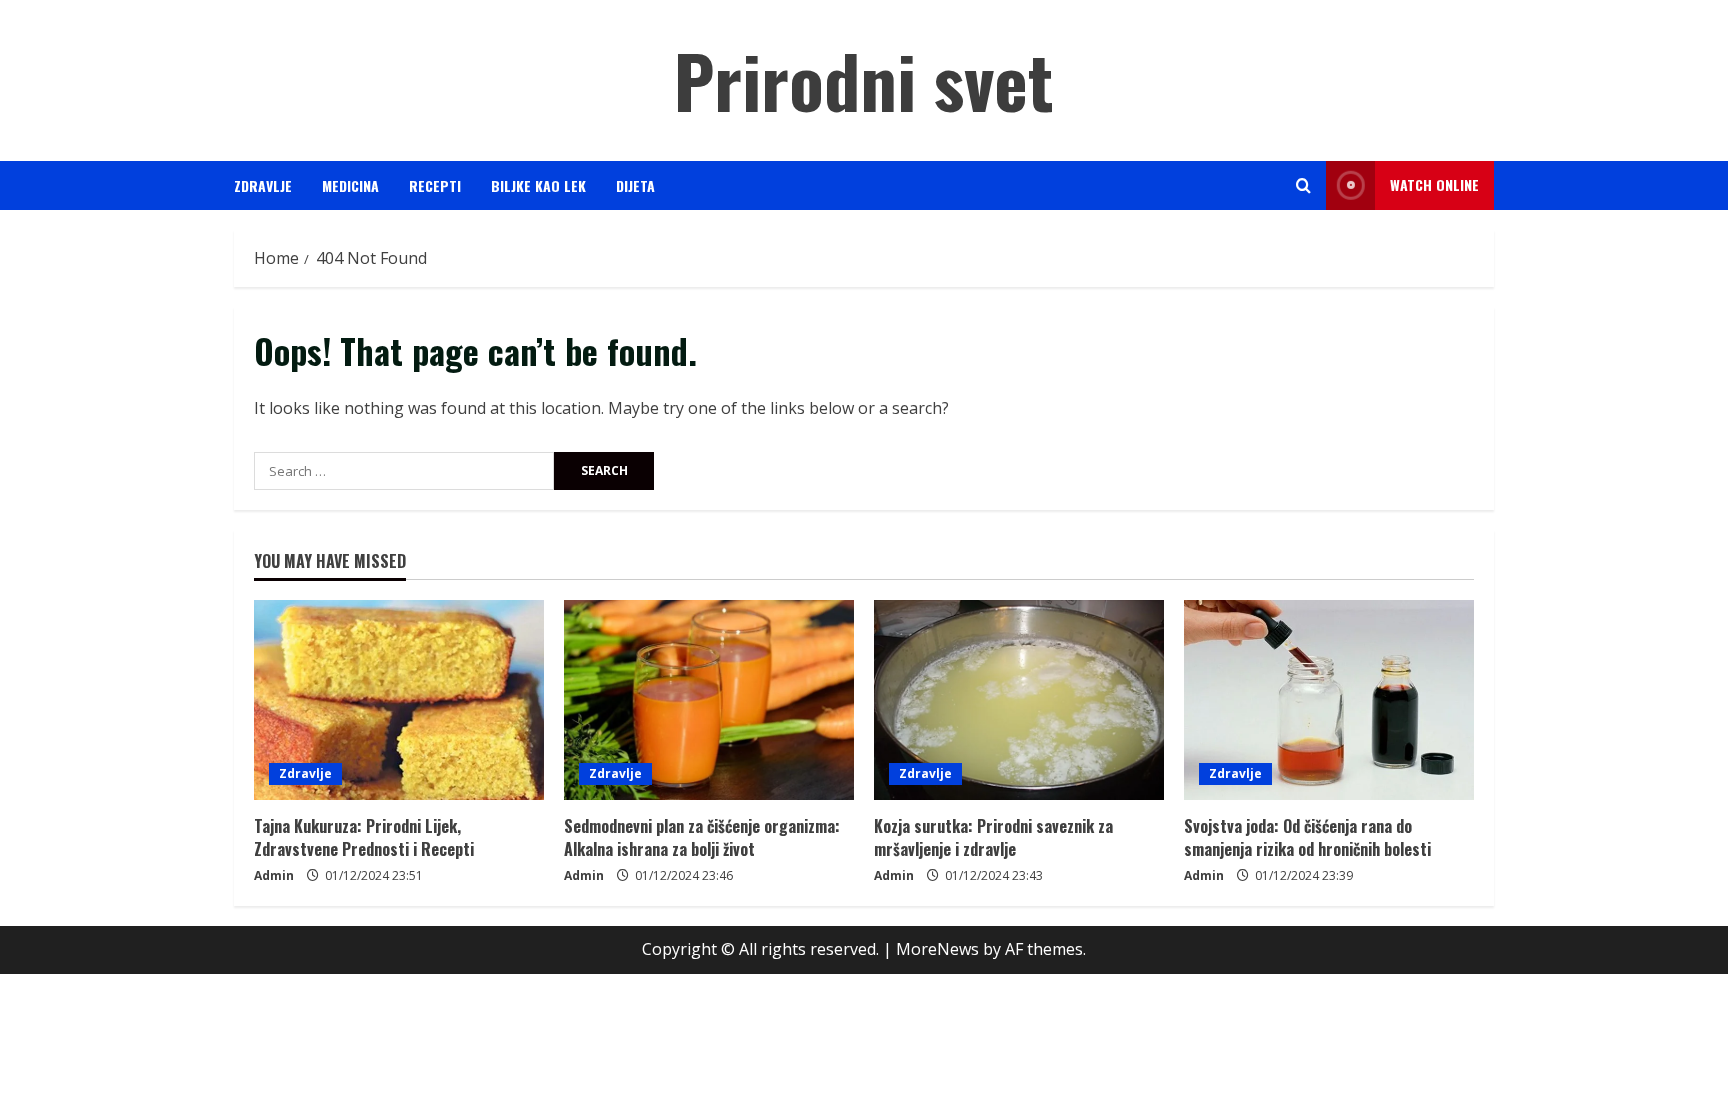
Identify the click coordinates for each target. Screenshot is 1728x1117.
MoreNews (937, 949)
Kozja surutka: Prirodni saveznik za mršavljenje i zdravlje (993, 837)
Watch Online (1434, 184)
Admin (274, 875)
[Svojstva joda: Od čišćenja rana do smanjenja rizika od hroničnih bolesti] (1329, 700)
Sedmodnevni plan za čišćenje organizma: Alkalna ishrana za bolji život (702, 837)
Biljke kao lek (538, 185)
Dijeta (635, 185)
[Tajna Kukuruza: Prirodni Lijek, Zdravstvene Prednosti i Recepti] (399, 700)
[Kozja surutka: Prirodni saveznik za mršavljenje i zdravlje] (1019, 700)
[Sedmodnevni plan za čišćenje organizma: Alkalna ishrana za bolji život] (709, 700)
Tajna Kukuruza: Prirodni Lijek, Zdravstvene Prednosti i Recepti (364, 837)
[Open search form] (1303, 185)
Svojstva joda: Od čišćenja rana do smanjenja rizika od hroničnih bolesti (1307, 837)
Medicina (350, 185)
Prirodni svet (864, 79)
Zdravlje (263, 185)
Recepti (435, 185)
